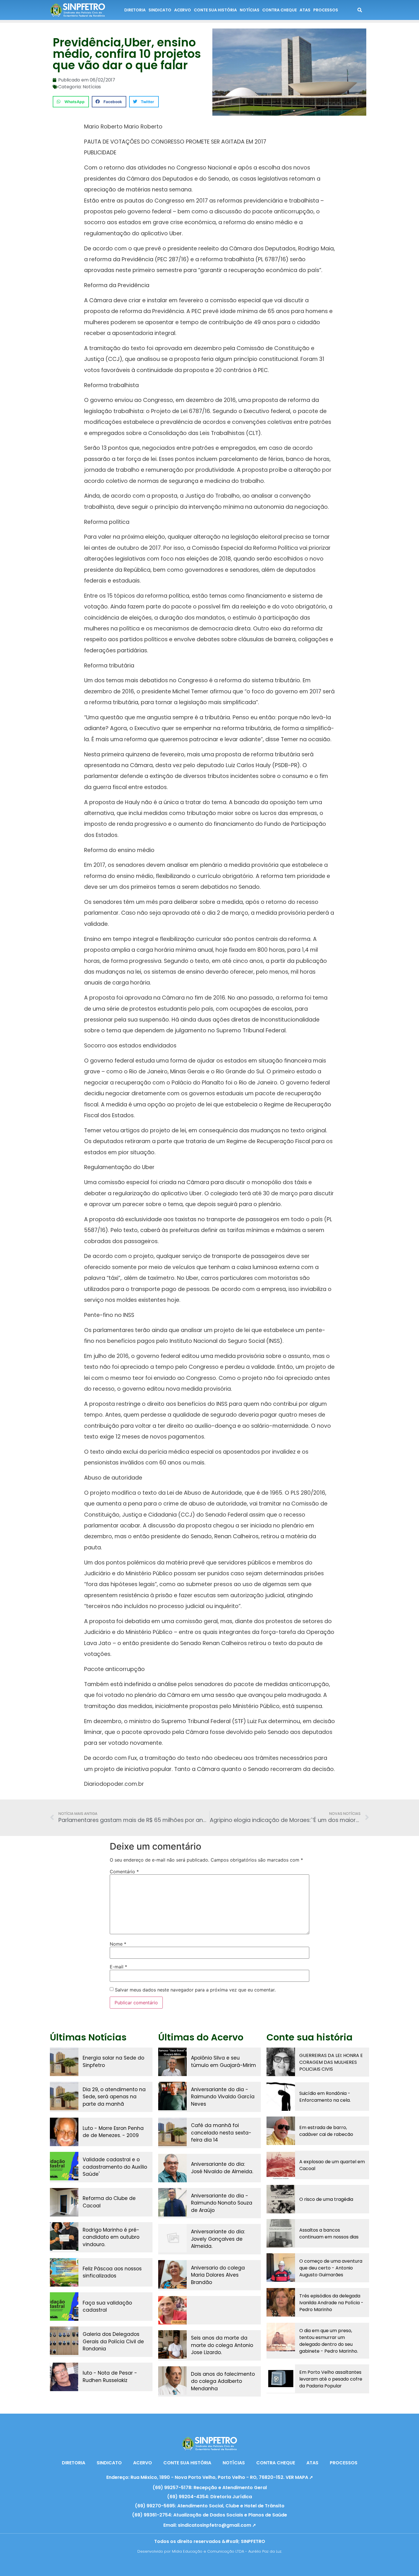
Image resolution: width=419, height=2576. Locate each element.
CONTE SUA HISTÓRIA (215, 10)
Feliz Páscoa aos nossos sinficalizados (112, 2272)
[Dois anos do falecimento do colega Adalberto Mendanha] (172, 2381)
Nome (118, 1944)
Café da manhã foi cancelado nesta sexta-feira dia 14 (221, 2133)
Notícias (92, 87)
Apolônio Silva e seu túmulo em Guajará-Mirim (223, 2062)
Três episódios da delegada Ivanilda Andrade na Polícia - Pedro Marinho (331, 2303)
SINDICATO (160, 10)
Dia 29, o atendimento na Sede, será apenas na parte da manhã (114, 2097)
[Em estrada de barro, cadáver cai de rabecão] (281, 2131)
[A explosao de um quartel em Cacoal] (281, 2165)
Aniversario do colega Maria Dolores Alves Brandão (218, 2275)
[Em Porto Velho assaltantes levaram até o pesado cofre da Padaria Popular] (281, 2379)
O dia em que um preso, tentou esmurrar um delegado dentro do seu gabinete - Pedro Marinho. (329, 2341)
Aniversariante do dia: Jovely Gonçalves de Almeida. (218, 2239)
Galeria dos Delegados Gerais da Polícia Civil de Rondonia (113, 2341)
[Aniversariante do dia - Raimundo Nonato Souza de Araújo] (172, 2202)
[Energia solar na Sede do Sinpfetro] (64, 2062)
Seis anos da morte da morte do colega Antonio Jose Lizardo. (222, 2345)
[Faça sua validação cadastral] (64, 2307)
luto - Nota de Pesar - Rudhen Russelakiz (110, 2377)
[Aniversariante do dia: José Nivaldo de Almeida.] (172, 2168)
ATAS (305, 10)
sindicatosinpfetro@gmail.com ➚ (217, 2525)
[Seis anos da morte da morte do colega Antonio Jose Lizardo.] (172, 2344)
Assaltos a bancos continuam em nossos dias (329, 2233)
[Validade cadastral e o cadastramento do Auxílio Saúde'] (64, 2166)
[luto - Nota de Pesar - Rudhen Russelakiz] (64, 2377)
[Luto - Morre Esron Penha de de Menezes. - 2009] (64, 2132)
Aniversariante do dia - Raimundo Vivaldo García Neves (223, 2097)
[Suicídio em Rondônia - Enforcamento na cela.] (281, 2097)
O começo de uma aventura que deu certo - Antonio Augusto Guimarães (331, 2268)
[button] (71, 102)
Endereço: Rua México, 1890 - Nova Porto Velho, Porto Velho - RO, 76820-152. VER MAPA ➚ (210, 2477)
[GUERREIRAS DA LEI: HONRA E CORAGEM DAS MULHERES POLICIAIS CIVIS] (281, 2062)
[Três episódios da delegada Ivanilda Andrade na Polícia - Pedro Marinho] (281, 2302)
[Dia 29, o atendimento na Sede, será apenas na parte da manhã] (64, 2096)
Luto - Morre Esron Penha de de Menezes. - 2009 (113, 2132)
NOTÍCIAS (250, 10)
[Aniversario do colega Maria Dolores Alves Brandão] (172, 2274)
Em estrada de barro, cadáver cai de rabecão (326, 2131)
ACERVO (183, 10)
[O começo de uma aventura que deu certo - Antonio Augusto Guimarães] (281, 2267)
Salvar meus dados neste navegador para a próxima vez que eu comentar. (195, 1990)
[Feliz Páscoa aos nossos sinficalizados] (64, 2272)
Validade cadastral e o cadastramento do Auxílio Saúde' (115, 2167)
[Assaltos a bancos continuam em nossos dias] (281, 2233)
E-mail (118, 1967)
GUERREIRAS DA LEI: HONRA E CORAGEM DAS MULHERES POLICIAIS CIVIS (331, 2062)
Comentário (124, 1872)
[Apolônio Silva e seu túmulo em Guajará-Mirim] (172, 2062)
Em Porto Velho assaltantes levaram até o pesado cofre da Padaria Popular (331, 2379)
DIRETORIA (135, 10)
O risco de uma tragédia (326, 2199)
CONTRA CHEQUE (279, 10)
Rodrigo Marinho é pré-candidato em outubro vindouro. (111, 2237)
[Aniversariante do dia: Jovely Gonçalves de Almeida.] (172, 2238)
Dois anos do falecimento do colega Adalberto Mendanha (223, 2381)
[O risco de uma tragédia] (281, 2199)
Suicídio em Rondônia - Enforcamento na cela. (325, 2097)
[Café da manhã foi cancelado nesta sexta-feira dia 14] (172, 2132)
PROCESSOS (326, 10)
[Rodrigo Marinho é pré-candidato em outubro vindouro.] (64, 2236)
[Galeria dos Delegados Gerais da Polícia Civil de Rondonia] (64, 2341)
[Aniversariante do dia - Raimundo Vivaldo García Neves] (172, 2096)
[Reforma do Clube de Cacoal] (64, 2202)
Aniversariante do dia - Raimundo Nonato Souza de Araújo (222, 2203)
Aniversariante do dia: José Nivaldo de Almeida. (222, 2168)
